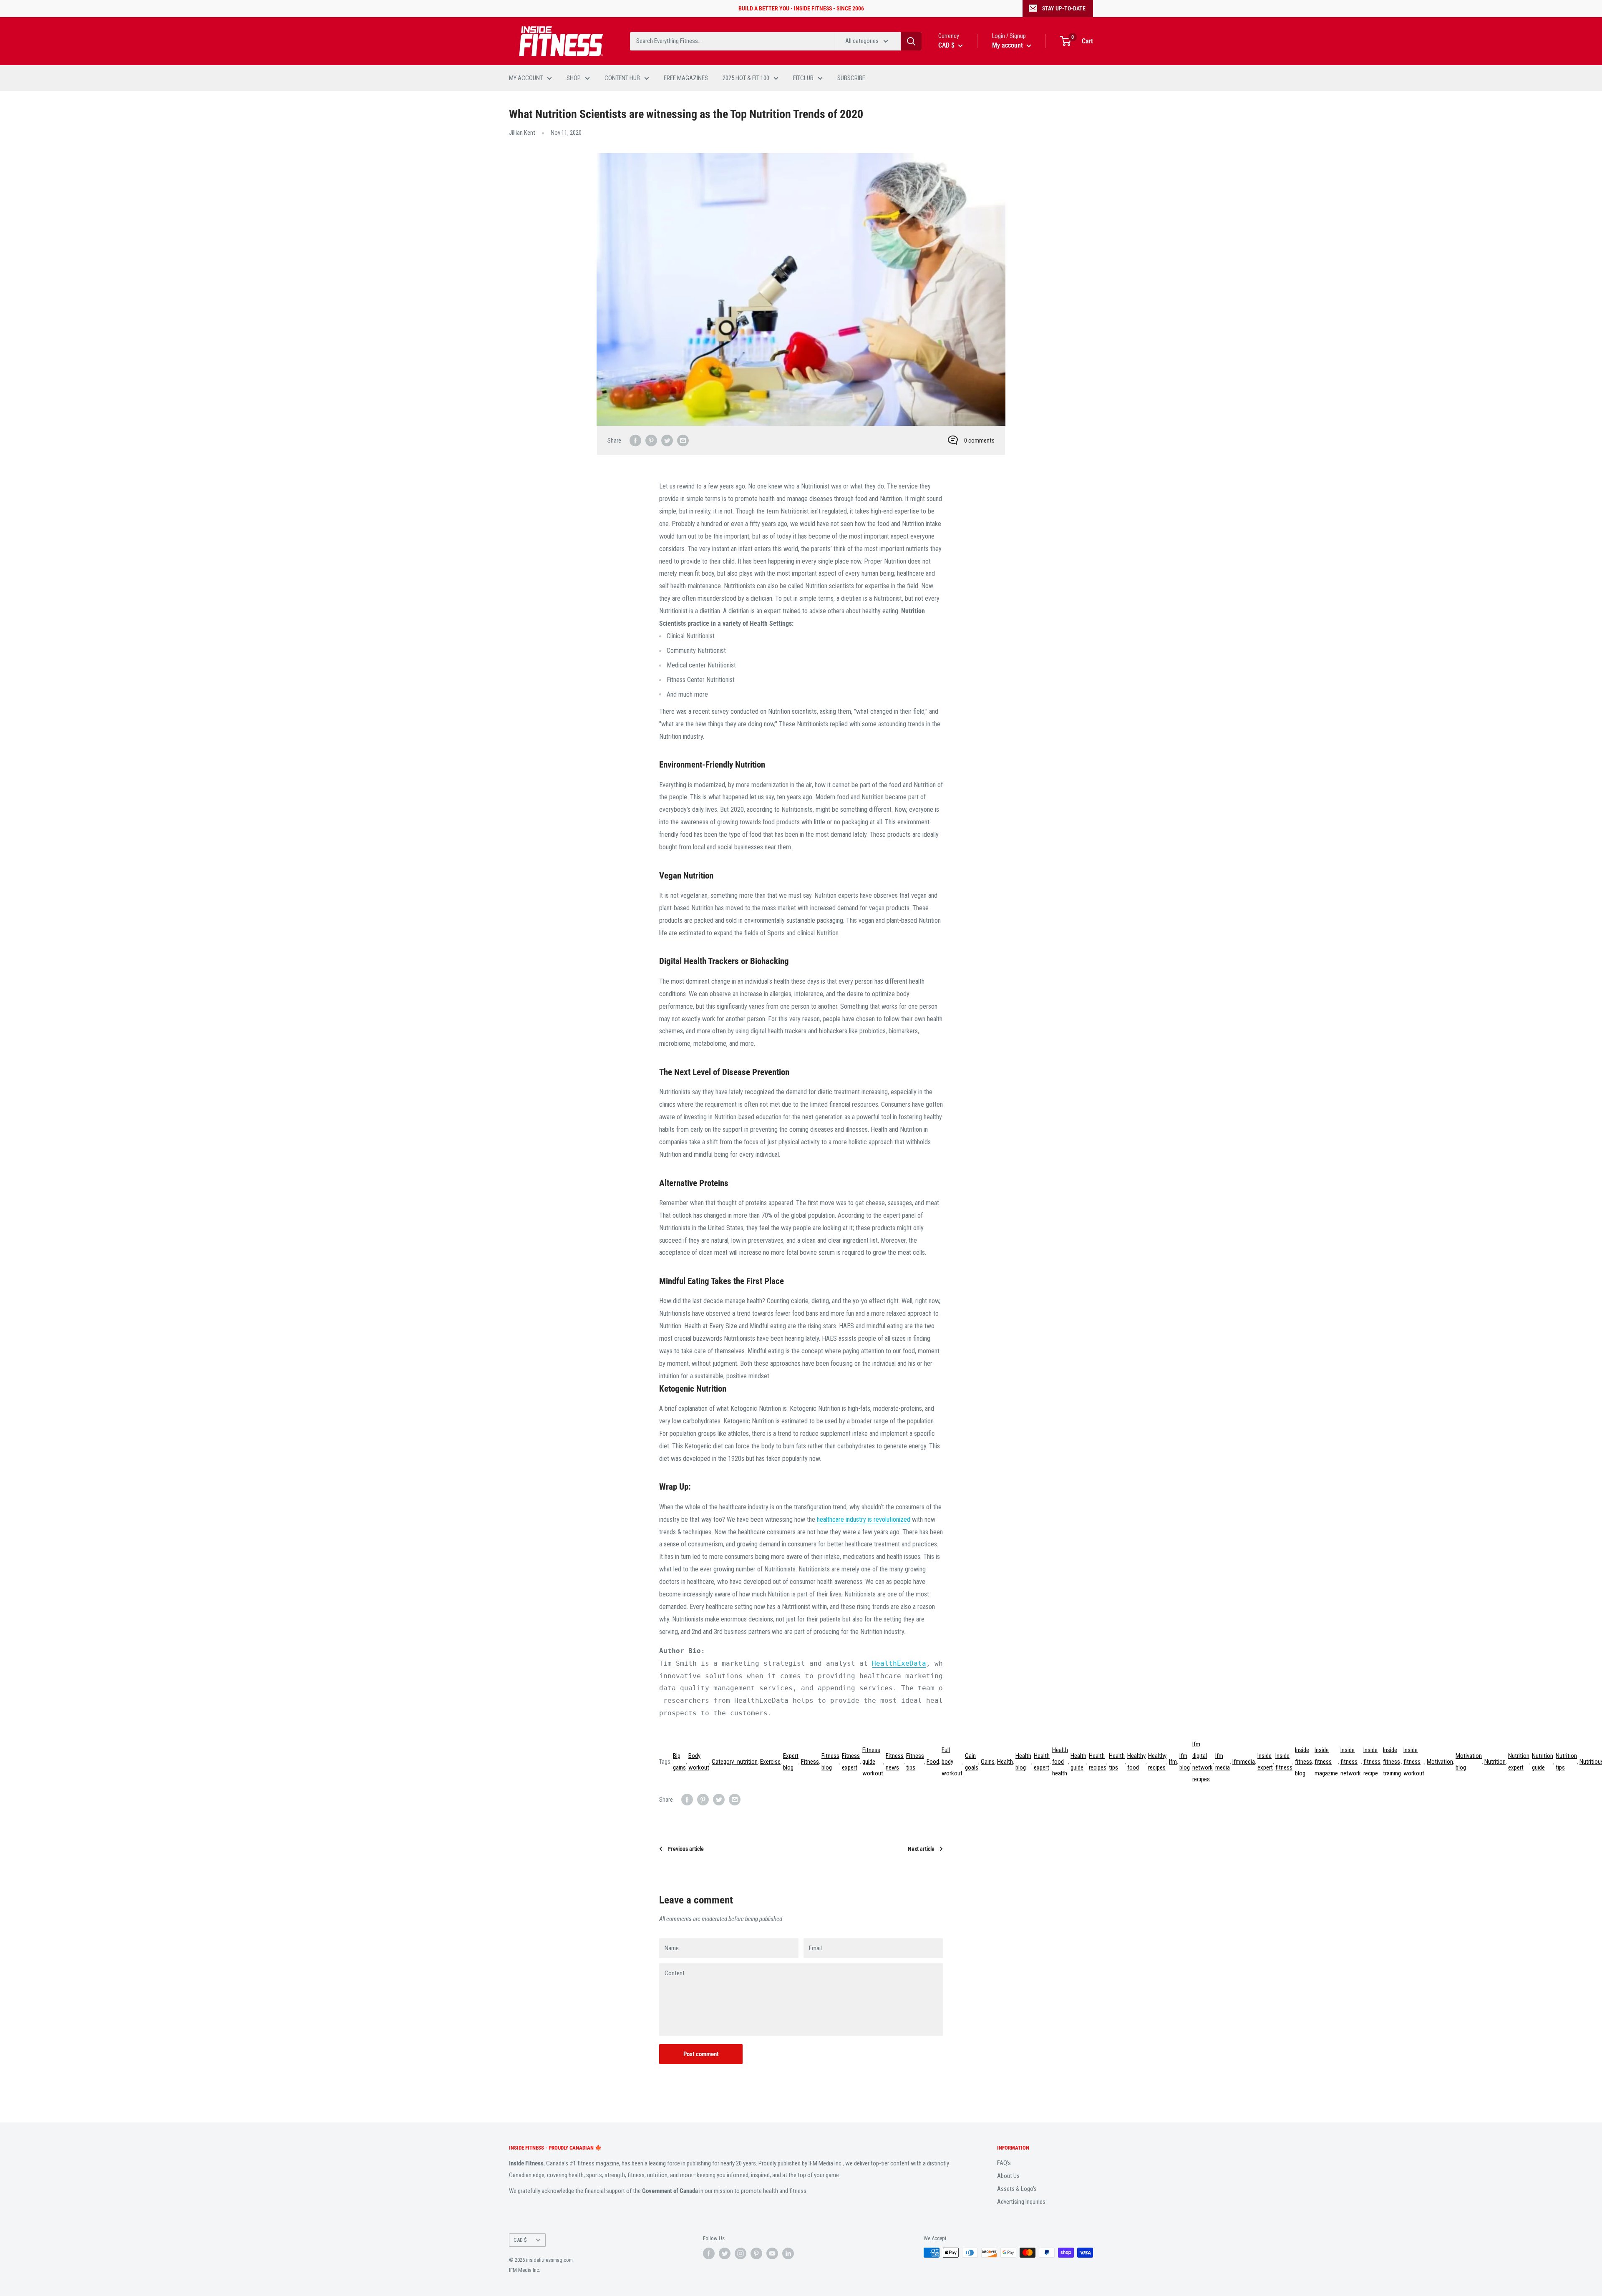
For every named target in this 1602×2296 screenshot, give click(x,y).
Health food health (1060, 1762)
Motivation (1440, 1762)
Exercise (770, 1762)
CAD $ (520, 2240)
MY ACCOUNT (526, 78)
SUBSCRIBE (851, 78)
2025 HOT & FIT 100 (746, 78)
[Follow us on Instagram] (741, 2253)
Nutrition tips (1566, 1762)
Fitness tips (915, 1762)
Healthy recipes (1157, 1762)
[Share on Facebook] (635, 440)
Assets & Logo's (1017, 2189)
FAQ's (1004, 2163)
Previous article (686, 1849)
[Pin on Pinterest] (651, 440)
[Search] (911, 41)
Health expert (1042, 1762)
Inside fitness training (1392, 1762)
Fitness (810, 1762)
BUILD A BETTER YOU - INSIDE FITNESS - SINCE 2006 (801, 8)
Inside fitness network (1351, 1762)
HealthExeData (899, 1663)
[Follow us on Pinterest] (756, 2253)
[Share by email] (683, 440)
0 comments (979, 441)
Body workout (699, 1762)
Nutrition (1495, 1762)
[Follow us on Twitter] (725, 2253)
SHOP (574, 78)
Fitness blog (830, 1762)
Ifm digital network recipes (1203, 1762)
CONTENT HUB (622, 78)
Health (1005, 1762)
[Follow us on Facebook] (709, 2253)
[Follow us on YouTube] (772, 2253)
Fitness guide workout (873, 1762)
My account (1008, 45)
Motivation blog (1469, 1762)
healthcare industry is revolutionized (864, 1519)
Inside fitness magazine (1326, 1762)
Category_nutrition (735, 1762)
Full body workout (952, 1762)
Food (933, 1762)
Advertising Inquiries (1021, 2202)
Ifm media (1223, 1762)
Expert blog (791, 1762)
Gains (988, 1762)
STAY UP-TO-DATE (1064, 8)
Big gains (679, 1762)
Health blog (1023, 1762)
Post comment (701, 2054)
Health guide (1078, 1762)
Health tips (1117, 1762)
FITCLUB (803, 78)
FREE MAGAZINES (686, 78)
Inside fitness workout (1414, 1762)
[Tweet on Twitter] (667, 440)
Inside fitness (1284, 1762)
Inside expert (1265, 1762)
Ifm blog (1185, 1762)
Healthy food (1136, 1762)
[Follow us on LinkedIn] (788, 2253)
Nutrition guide (1543, 1762)
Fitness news (895, 1762)
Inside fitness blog (1304, 1762)
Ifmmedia (1244, 1762)
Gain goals (972, 1762)
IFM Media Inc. (525, 2270)
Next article (921, 1849)
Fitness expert (851, 1762)
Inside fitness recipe (1372, 1762)
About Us (1008, 2176)
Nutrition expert (1519, 1762)
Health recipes (1098, 1762)
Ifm (1173, 1762)
